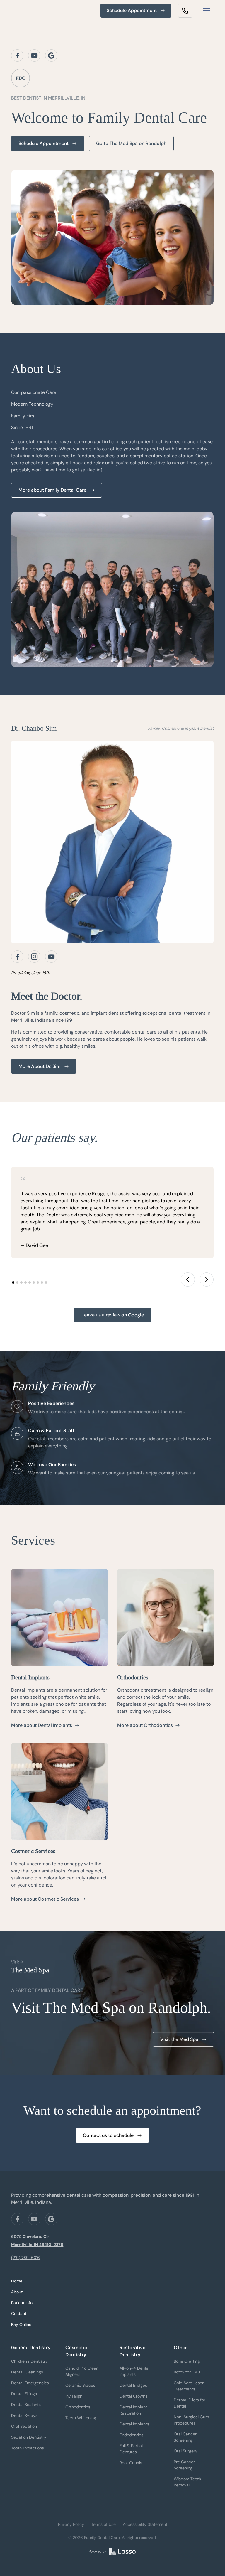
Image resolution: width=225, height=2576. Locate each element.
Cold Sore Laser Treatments (189, 2386)
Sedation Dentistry (29, 2437)
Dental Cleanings (27, 2372)
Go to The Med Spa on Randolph (131, 143)
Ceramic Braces (80, 2385)
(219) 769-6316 (25, 2258)
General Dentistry (31, 2347)
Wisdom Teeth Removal (187, 2482)
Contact (19, 2314)
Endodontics (131, 2435)
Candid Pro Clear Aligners (81, 2371)
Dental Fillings (24, 2394)
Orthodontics (78, 2407)
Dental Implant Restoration (133, 2410)
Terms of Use (103, 2524)
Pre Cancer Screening (184, 2465)
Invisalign (74, 2396)
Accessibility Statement (145, 2524)
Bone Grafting (187, 2361)
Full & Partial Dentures (131, 2449)
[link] (185, 11)
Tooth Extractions (28, 2448)
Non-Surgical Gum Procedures (191, 2420)
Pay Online (21, 2324)
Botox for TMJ (187, 2372)
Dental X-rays (24, 2415)
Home (17, 2281)
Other (180, 2347)
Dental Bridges (133, 2385)
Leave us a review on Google (113, 1315)
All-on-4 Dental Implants (134, 2371)
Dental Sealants (26, 2405)
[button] (206, 11)
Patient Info (22, 2303)
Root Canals (131, 2463)
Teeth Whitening (81, 2418)
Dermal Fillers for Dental (190, 2403)
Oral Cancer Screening (185, 2437)
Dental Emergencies (30, 2383)
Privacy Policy (71, 2524)
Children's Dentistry (29, 2361)
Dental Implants (134, 2424)
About (17, 2292)
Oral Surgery (186, 2451)
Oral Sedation (24, 2426)
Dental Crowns (133, 2396)
